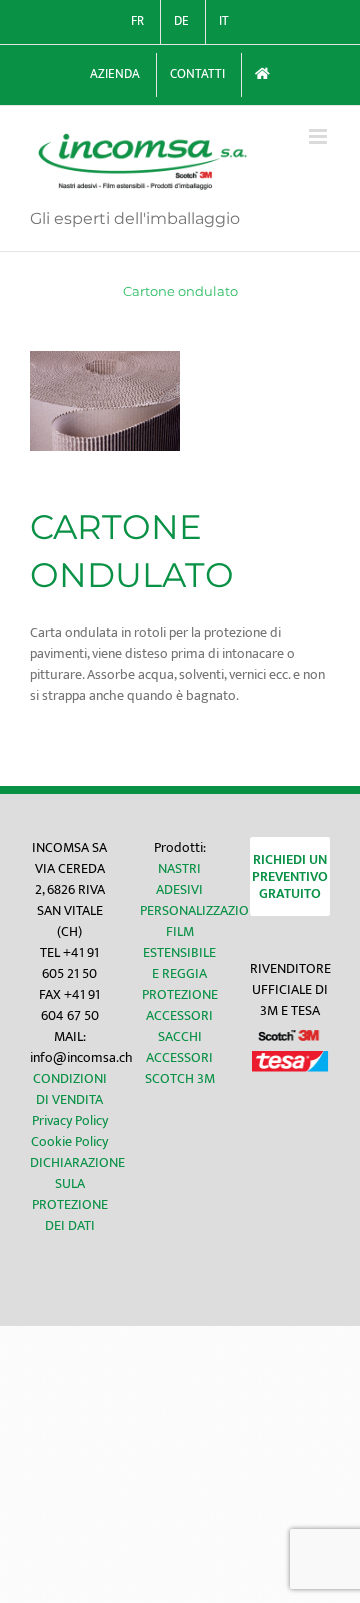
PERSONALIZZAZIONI (201, 910)
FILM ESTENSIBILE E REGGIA (179, 952)
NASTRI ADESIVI (179, 879)
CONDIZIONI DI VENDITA (70, 1089)
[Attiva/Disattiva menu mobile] (319, 136)
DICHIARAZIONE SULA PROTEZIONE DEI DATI (77, 1194)
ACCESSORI (179, 1015)
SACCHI (180, 1036)
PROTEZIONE (180, 994)
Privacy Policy (70, 1120)
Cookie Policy (69, 1141)
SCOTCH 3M (180, 1078)
